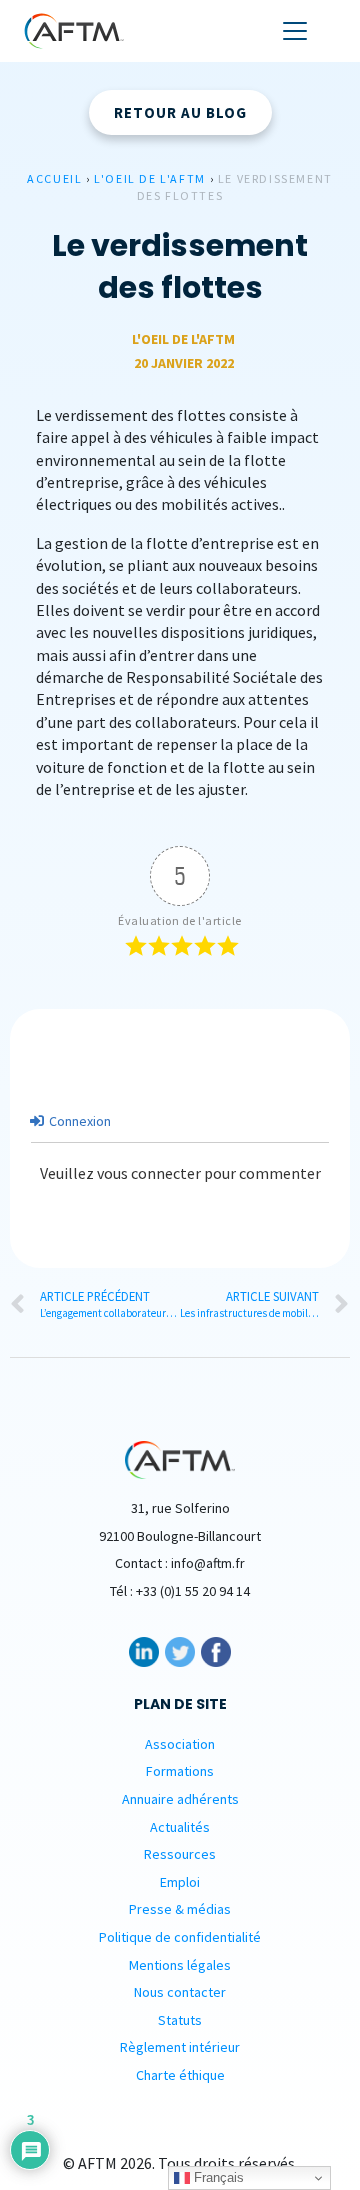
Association (180, 1744)
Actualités (180, 1827)
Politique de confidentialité (180, 1937)
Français (217, 2177)
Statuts (180, 2020)
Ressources (180, 1854)
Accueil (54, 178)
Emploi (180, 1882)
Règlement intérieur (180, 2047)
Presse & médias (180, 1909)
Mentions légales (180, 1965)
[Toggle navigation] (295, 31)
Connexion (78, 1121)
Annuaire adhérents (180, 1799)
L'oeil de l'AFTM (150, 178)
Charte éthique (180, 2075)
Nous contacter (180, 1992)
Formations (180, 1771)
